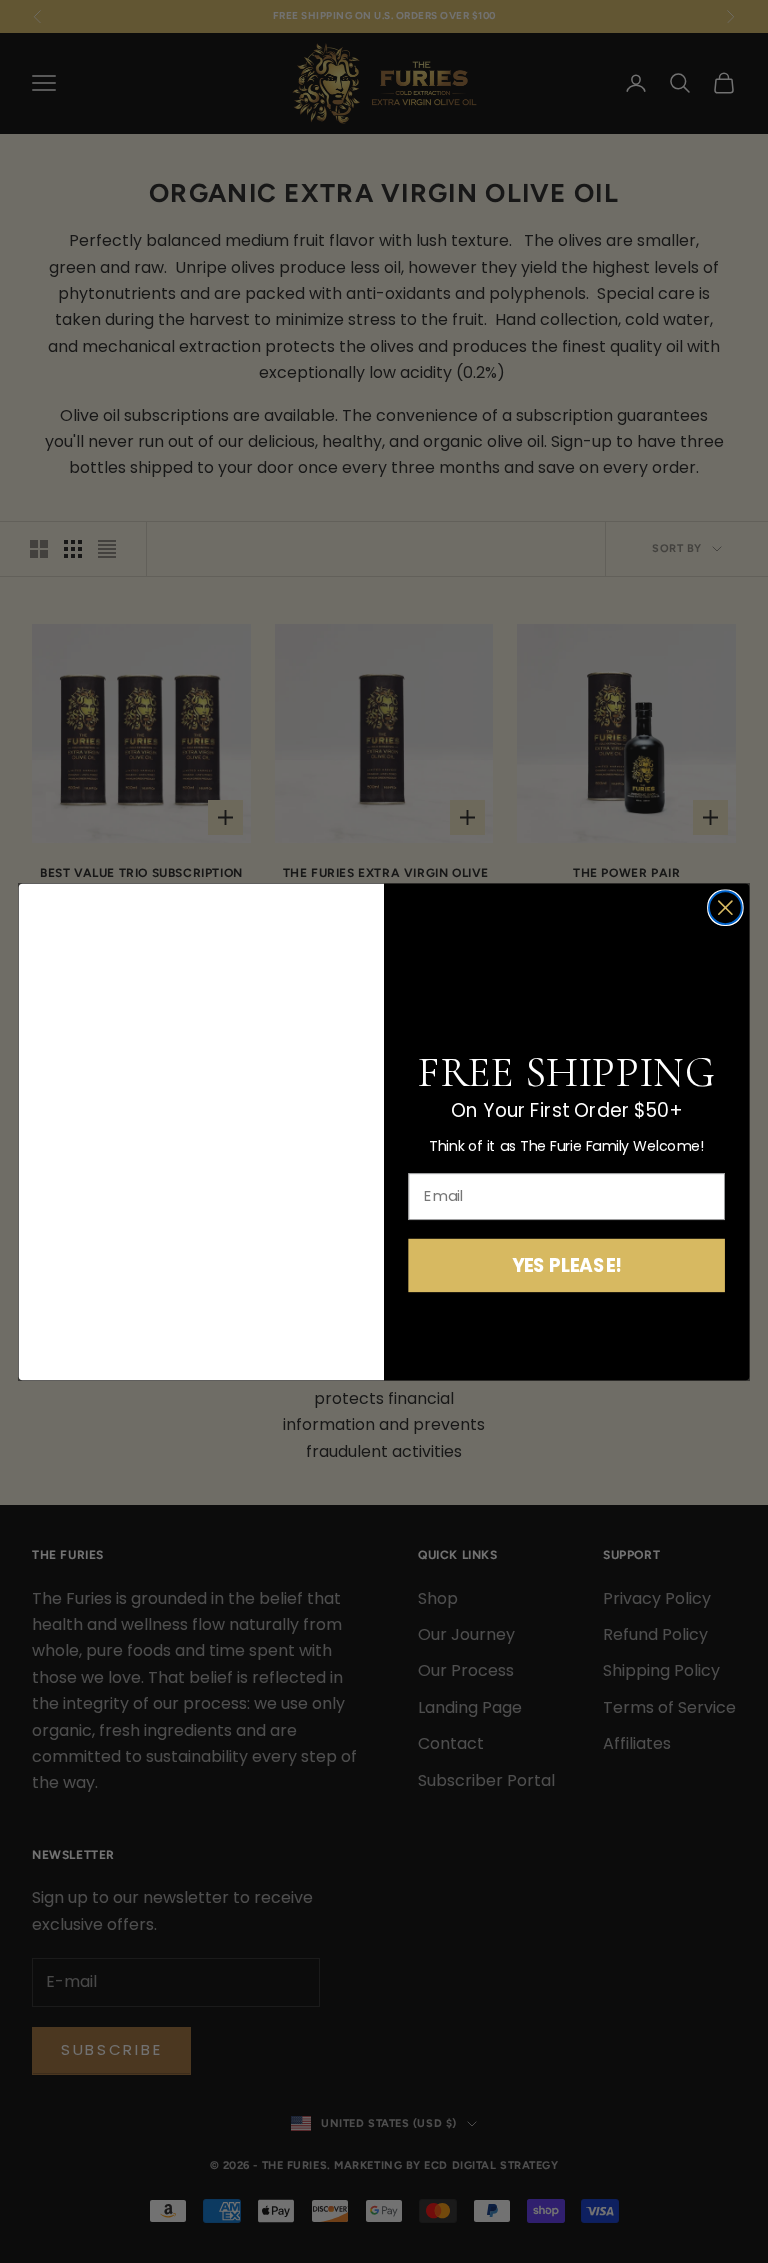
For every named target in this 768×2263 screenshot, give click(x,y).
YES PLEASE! (567, 1265)
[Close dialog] (725, 907)
